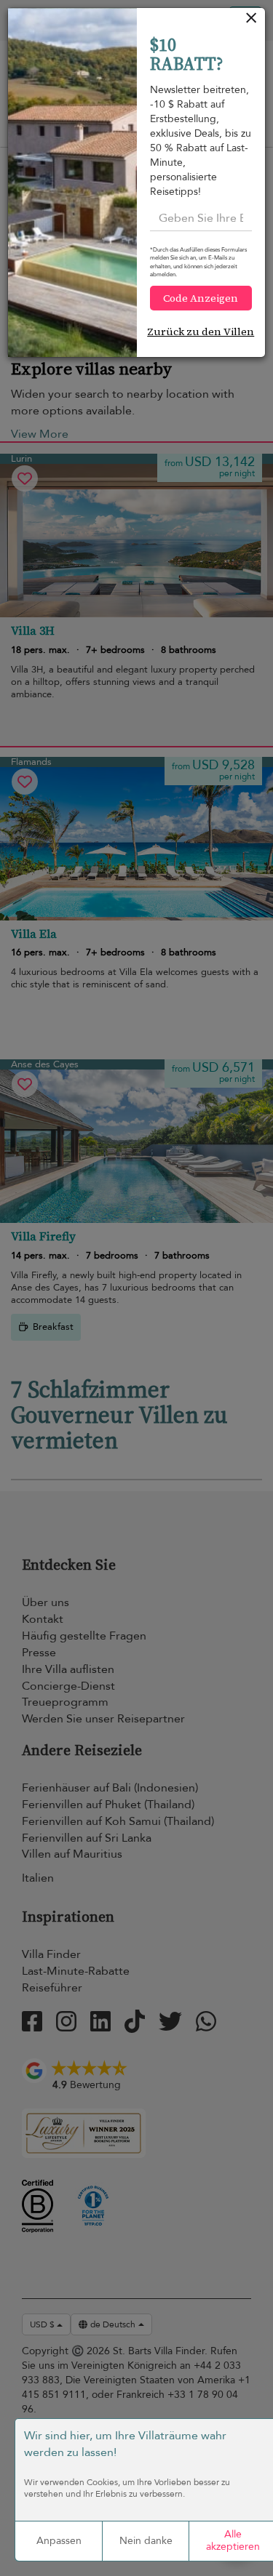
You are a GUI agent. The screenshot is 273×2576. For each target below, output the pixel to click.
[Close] (252, 21)
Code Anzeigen (201, 298)
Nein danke (146, 2541)
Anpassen (59, 2541)
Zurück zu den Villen (201, 332)
